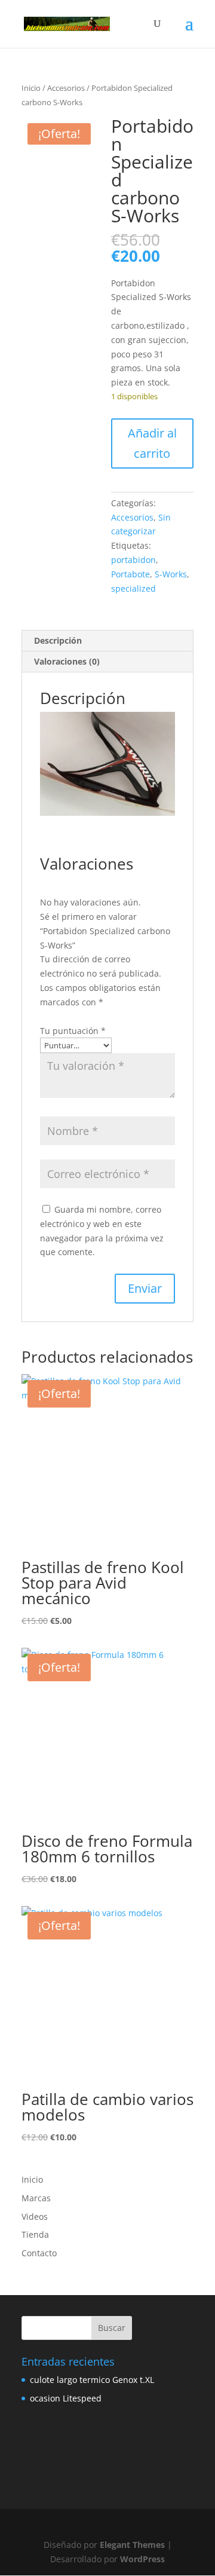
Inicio (31, 88)
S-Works (171, 574)
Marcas (36, 2198)
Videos (35, 2216)
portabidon (133, 560)
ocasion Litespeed (66, 2398)
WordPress (142, 2559)
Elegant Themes (132, 2545)
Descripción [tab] (58, 640)
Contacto (39, 2253)
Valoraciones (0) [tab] (67, 661)
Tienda (35, 2234)
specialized (133, 588)
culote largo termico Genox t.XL (92, 2380)
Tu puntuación (73, 1031)
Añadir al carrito (152, 443)
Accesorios (66, 88)
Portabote (130, 574)
